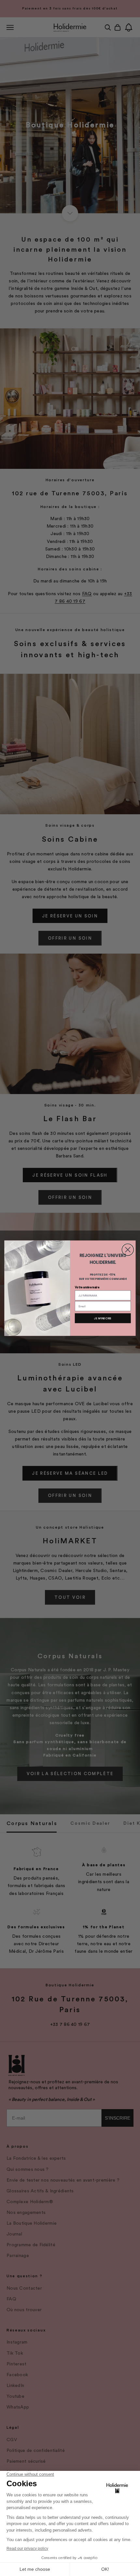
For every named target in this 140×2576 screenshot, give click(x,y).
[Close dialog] (128, 1249)
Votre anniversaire (87, 1287)
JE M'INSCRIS (103, 1318)
